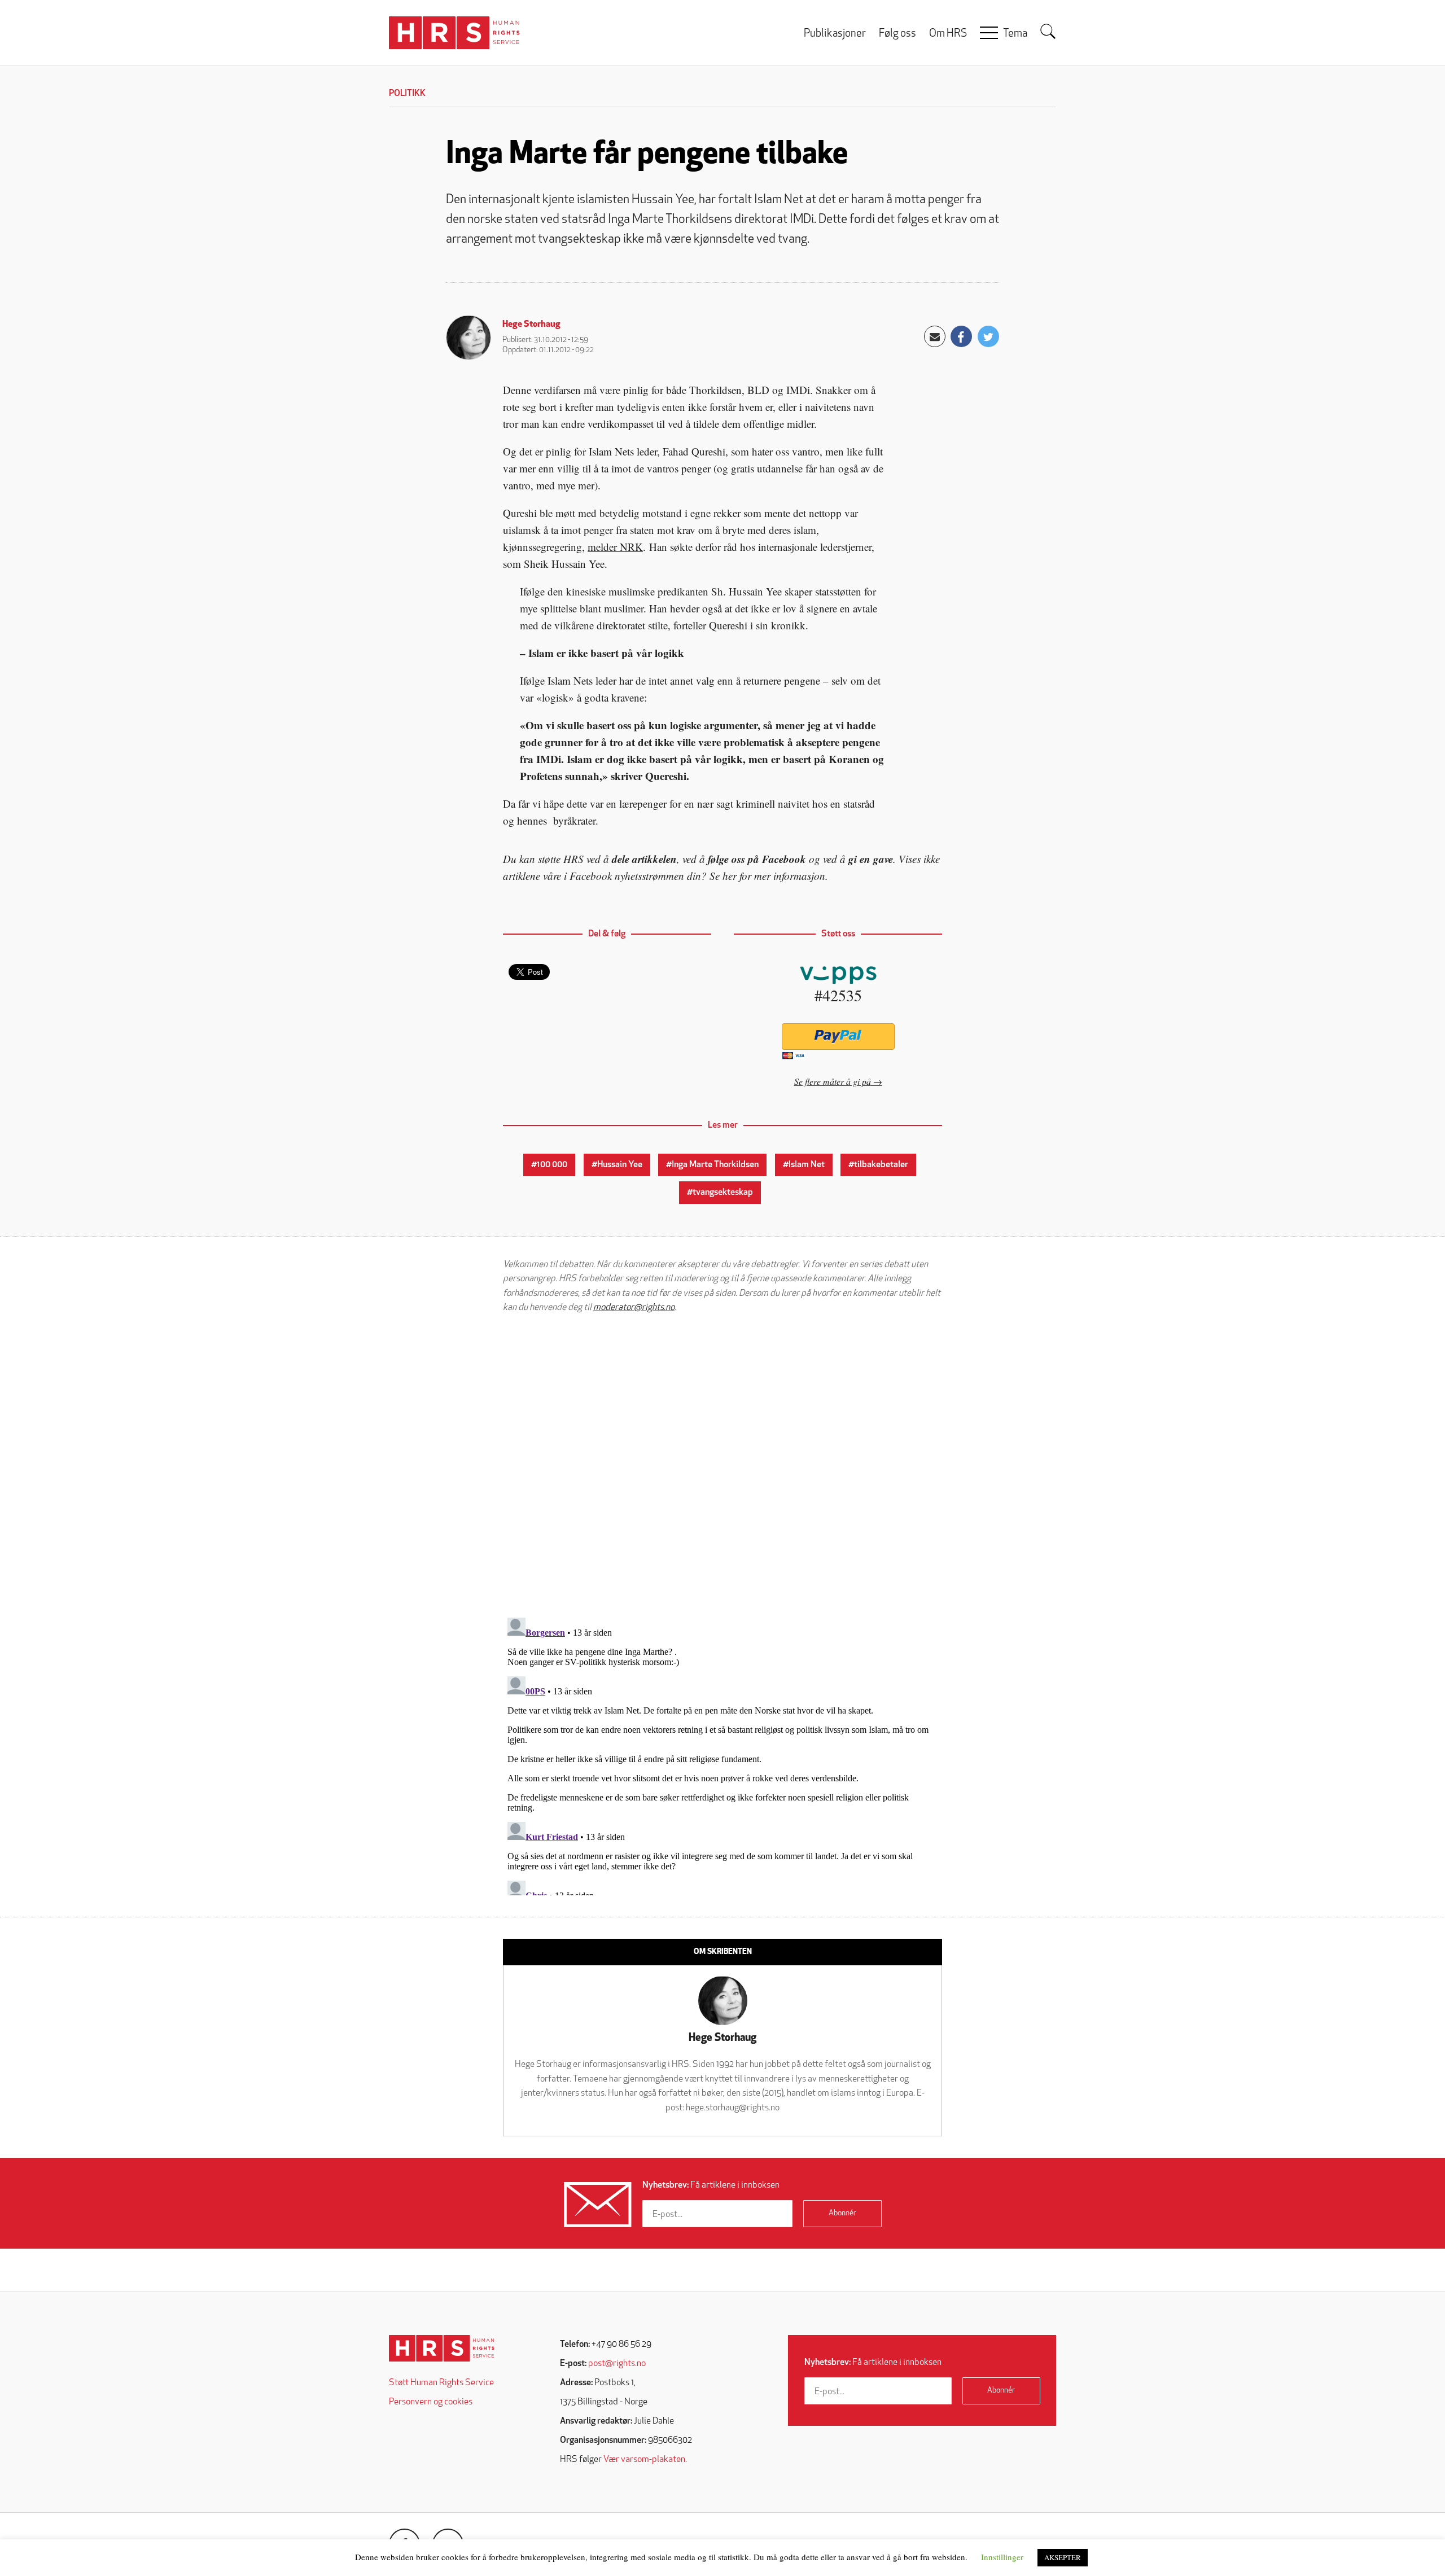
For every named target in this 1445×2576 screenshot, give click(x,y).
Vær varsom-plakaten (644, 2460)
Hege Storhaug (531, 325)
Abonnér (842, 2213)
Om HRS (948, 34)
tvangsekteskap (723, 1193)
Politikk (407, 94)
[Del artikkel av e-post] (935, 336)
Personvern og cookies (431, 2402)
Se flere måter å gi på (833, 1081)
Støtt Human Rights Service (441, 2383)
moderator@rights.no (634, 1308)
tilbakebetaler (881, 1165)
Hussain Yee (620, 1165)
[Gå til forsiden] (442, 2348)
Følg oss (897, 34)
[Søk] (1048, 32)
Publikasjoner (835, 34)
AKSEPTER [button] (1063, 2557)
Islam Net (807, 1165)
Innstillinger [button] (1002, 2557)
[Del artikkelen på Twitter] (988, 336)
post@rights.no (617, 2364)
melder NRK (615, 547)
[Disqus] (722, 1465)
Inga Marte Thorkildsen (715, 1165)
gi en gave (871, 859)
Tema (1015, 34)
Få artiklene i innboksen (711, 2185)
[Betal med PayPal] (838, 1037)
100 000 (552, 1165)
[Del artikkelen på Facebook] (961, 336)
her (730, 876)
